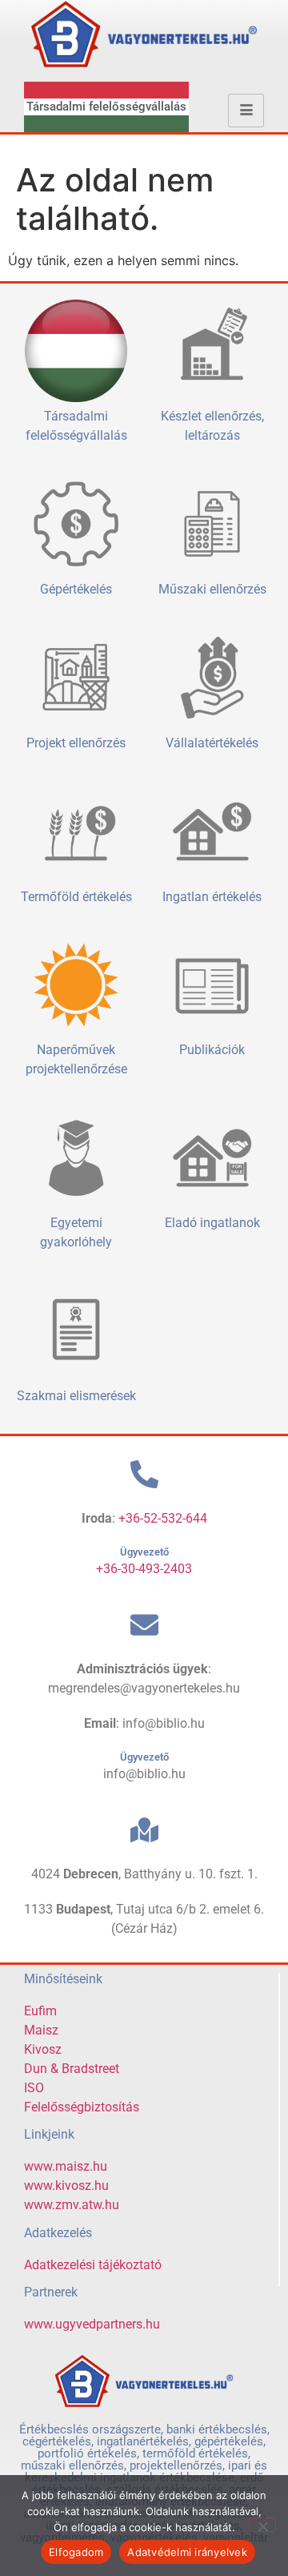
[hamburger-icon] (246, 111)
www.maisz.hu (66, 2166)
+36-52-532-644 (163, 1518)
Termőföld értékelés (76, 897)
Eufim (40, 2011)
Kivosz (43, 2049)
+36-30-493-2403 (144, 1569)
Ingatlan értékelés (212, 897)
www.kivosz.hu (66, 2186)
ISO (34, 2088)
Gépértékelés (76, 589)
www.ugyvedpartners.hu (92, 2324)
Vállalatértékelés (212, 743)
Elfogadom (76, 2552)
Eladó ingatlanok (212, 1223)
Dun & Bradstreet (72, 2069)
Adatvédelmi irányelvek (187, 2552)
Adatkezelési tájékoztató (93, 2265)
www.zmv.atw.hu (72, 2205)
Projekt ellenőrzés (76, 743)
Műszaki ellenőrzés (212, 589)
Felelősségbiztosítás (82, 2107)
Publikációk (212, 1050)
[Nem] (262, 2525)
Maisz (41, 2030)
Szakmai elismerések (76, 1396)
